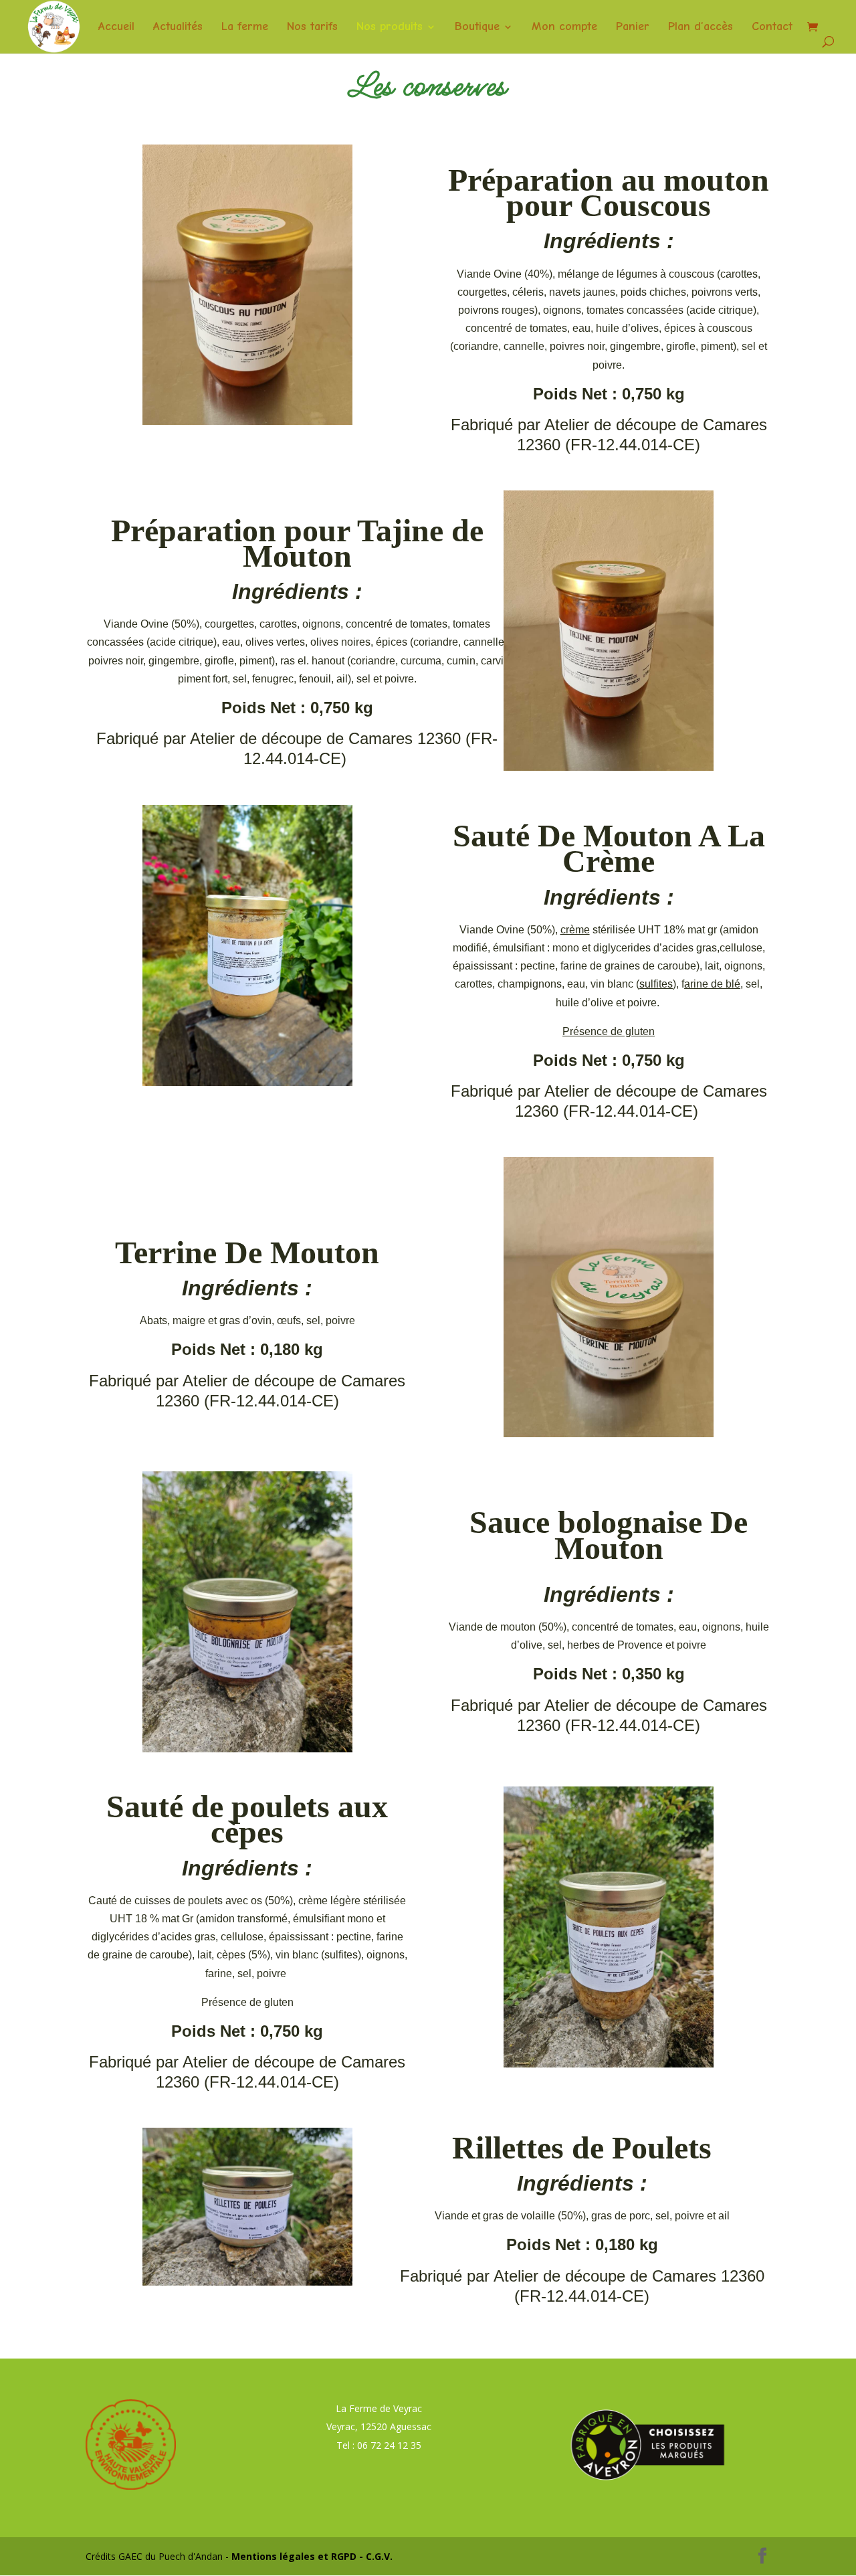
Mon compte (564, 28)
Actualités (178, 28)
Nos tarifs (312, 28)
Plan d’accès (701, 28)
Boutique (477, 28)
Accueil (116, 28)
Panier (633, 28)
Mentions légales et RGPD (294, 2556)
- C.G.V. (374, 2556)
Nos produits (390, 28)
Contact (772, 28)
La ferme (245, 28)
